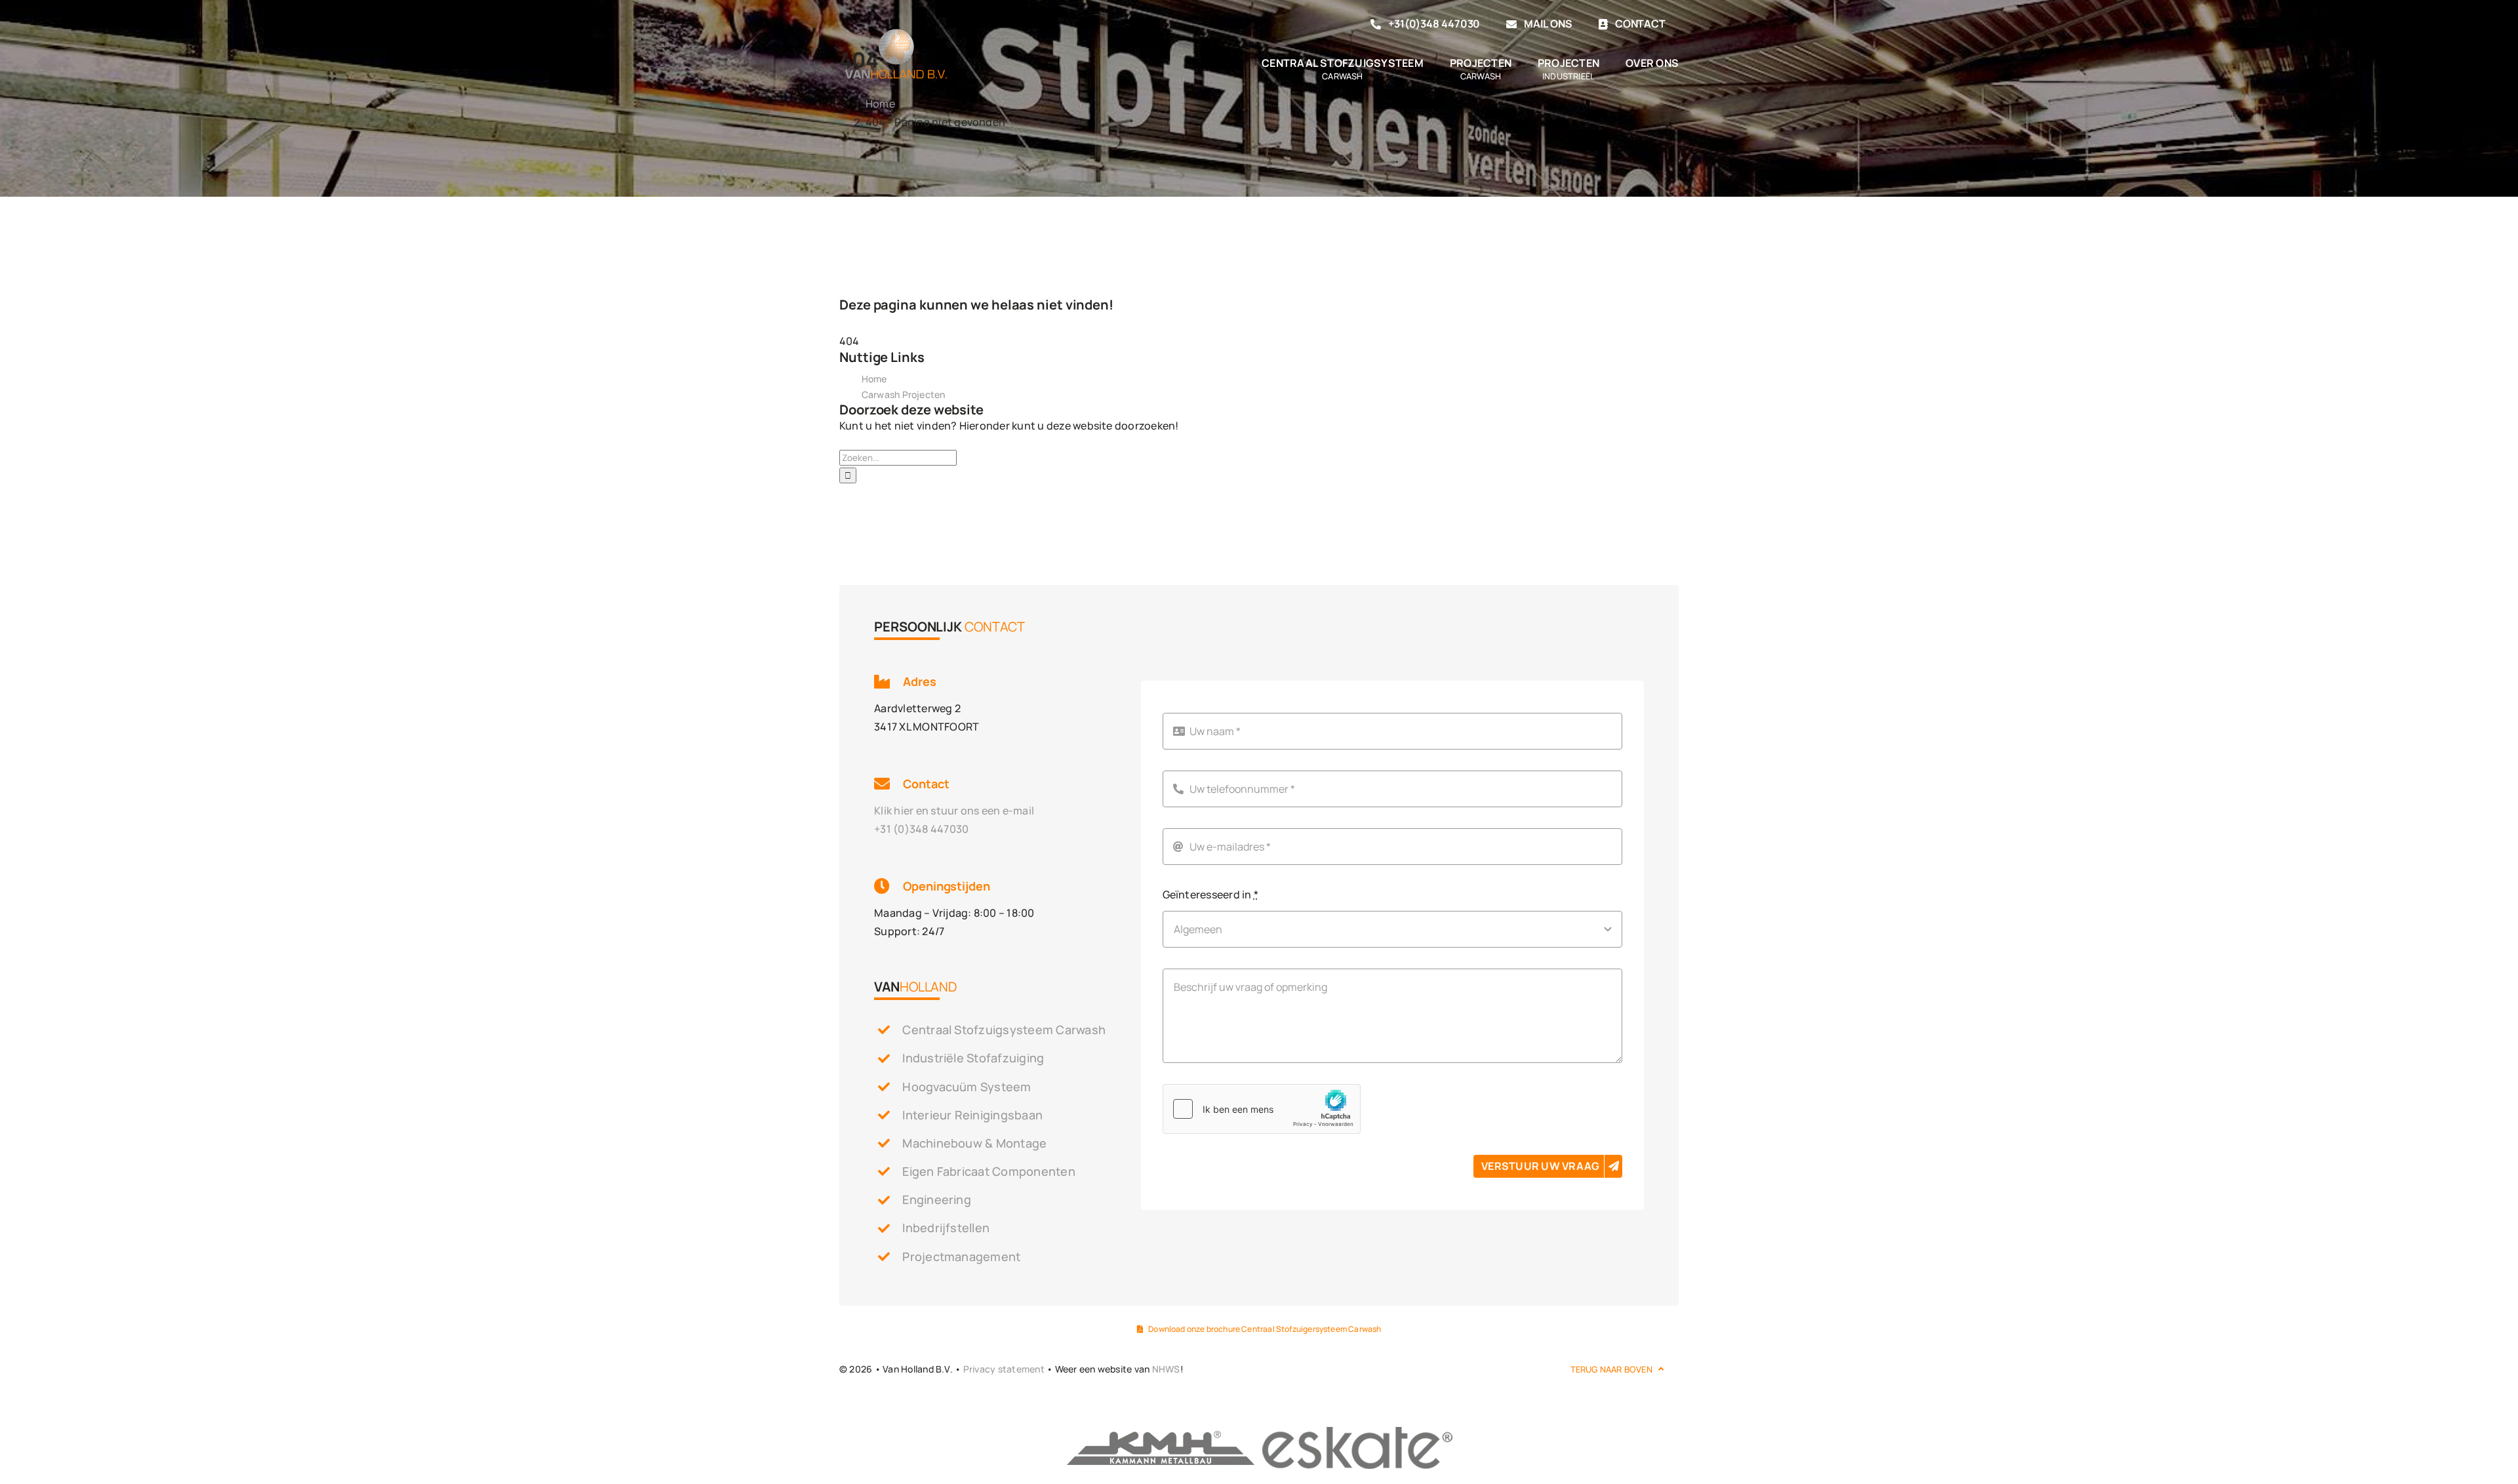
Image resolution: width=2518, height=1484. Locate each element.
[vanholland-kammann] (1161, 1430)
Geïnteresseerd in (1211, 894)
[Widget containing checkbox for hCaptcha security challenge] (1262, 1109)
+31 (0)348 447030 (921, 829)
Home (874, 379)
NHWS (1166, 1369)
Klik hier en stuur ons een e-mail (954, 811)
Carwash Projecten (904, 394)
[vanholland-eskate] (1357, 1430)
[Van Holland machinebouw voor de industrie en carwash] (895, 29)
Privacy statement (1004, 1369)
